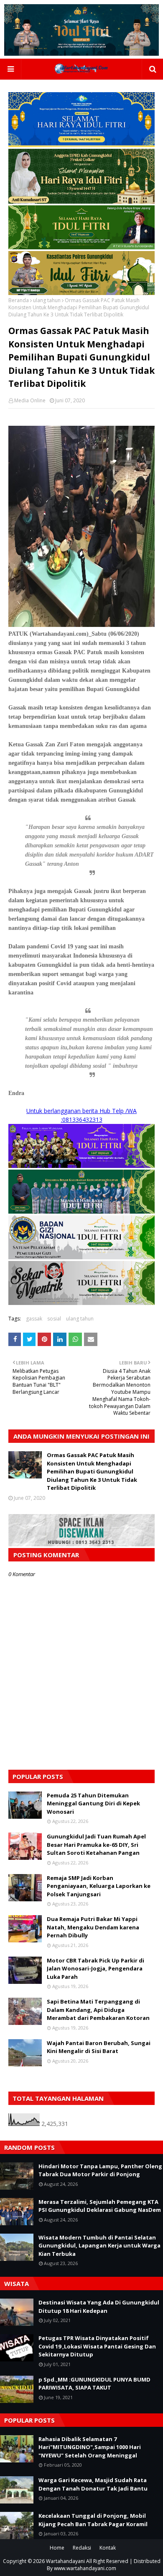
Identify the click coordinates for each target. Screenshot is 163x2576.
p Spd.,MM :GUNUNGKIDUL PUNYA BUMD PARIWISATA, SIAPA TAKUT (94, 2384)
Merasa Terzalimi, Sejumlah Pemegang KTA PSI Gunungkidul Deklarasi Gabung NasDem (100, 2206)
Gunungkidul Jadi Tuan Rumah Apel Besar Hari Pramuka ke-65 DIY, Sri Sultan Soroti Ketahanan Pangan (96, 1845)
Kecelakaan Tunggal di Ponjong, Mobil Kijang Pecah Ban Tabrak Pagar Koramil (93, 2520)
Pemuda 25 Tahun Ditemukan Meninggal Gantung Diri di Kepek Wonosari (93, 1803)
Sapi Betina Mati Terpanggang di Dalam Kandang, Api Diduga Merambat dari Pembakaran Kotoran (98, 2010)
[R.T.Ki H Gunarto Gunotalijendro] (81, 247)
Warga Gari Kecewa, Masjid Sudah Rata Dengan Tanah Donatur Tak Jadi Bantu (93, 2484)
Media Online (30, 400)
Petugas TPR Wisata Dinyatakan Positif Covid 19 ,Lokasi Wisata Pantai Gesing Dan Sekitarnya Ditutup (97, 2346)
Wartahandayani (65, 2561)
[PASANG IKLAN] (81, 1544)
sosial (54, 1319)
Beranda (19, 300)
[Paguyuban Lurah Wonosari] (81, 1166)
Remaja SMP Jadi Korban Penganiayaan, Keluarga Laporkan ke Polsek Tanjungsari (99, 1886)
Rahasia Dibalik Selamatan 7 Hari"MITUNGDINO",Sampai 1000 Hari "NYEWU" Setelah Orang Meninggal (90, 2447)
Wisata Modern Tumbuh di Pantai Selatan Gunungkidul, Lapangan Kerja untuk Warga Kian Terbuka (99, 2246)
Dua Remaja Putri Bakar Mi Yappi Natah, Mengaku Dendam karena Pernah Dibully (93, 1927)
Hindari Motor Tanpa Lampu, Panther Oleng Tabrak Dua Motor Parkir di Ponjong (100, 2170)
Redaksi (82, 2548)
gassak (34, 1319)
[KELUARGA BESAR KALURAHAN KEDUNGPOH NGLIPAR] (81, 1211)
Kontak (108, 2548)
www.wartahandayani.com (85, 2568)
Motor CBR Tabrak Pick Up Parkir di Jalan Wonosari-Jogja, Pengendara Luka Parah (96, 1969)
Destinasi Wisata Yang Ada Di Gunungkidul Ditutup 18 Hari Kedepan (99, 2307)
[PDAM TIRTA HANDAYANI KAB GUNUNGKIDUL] (81, 145)
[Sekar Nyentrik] (81, 1303)
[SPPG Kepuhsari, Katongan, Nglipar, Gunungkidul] (81, 1257)
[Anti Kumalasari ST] (81, 201)
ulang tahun (47, 300)
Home (57, 2548)
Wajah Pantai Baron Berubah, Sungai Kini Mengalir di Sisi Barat (99, 2047)
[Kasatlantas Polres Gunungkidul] (81, 293)
